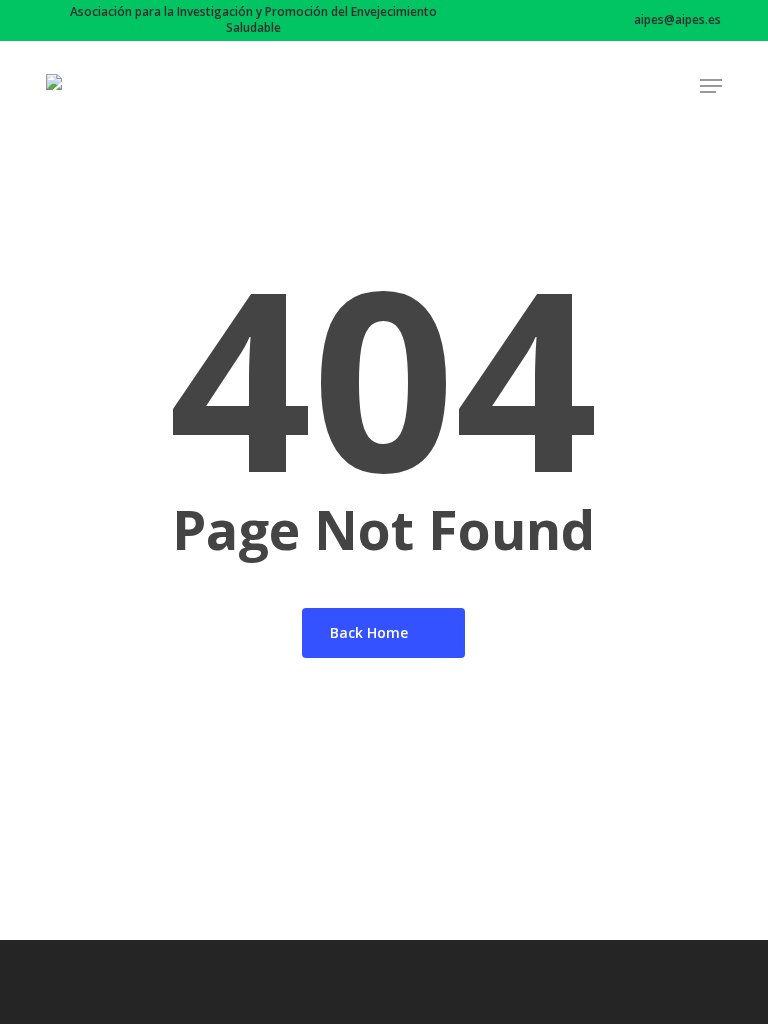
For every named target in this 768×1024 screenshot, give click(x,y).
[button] (711, 86)
